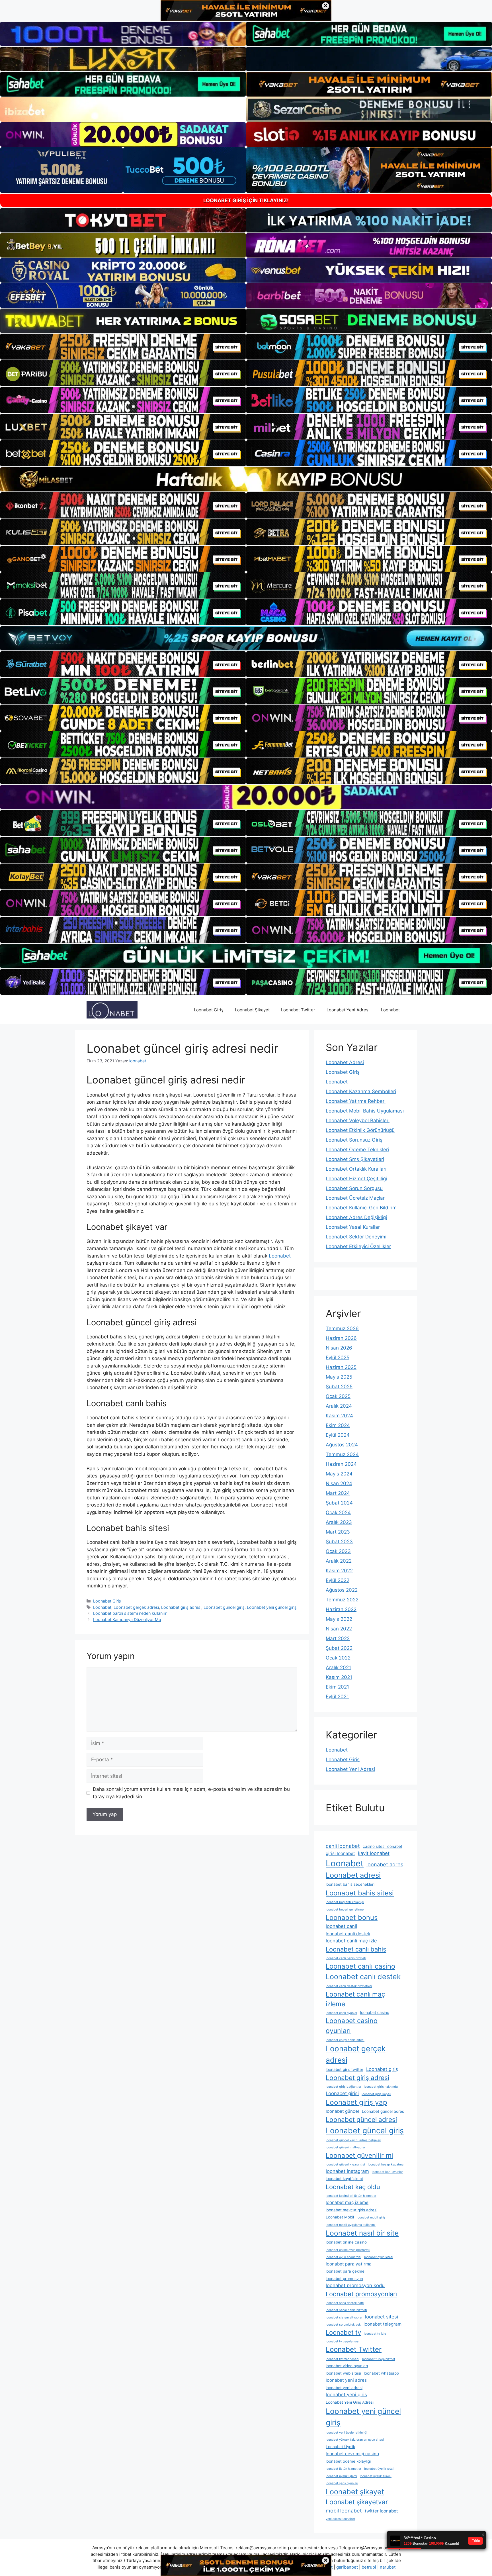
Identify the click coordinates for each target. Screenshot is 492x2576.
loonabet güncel (342, 2111)
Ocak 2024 (338, 1512)
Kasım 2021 (339, 1677)
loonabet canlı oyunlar (342, 2013)
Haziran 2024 (341, 1464)
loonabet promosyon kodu (355, 2285)
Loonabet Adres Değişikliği (356, 1217)
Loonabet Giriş (209, 1010)
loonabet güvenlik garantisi (345, 2164)
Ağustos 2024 (342, 1445)
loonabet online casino (346, 2242)
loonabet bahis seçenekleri (350, 1884)
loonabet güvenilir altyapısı (345, 2147)
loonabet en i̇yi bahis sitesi (345, 2040)
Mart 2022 (338, 1638)
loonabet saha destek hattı (345, 2303)
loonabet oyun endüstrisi (344, 2257)
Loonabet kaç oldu (353, 2187)
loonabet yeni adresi (344, 2388)
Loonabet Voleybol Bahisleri (358, 1120)
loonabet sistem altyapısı (344, 2317)
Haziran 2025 (341, 1367)
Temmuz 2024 (342, 1454)
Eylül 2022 (338, 1580)
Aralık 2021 (338, 1667)
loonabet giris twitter (345, 2069)
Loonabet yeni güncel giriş (272, 1607)
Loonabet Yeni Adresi (348, 1010)
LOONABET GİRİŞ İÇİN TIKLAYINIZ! (246, 200)
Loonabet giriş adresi (181, 1607)
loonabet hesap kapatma (386, 2164)
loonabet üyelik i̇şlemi (341, 2476)
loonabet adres (385, 1864)
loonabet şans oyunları (342, 2483)
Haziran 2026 (341, 1338)
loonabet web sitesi (343, 2373)
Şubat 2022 (339, 1648)
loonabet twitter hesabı (343, 2359)
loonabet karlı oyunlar (387, 2172)
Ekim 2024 (338, 1425)
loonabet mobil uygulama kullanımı (351, 2225)
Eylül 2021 (337, 1697)
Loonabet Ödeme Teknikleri (357, 1150)
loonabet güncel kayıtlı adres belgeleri (353, 2140)
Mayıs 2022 (339, 1619)
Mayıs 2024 (339, 1474)
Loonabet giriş (382, 2069)
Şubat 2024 (339, 1503)
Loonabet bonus (352, 1917)
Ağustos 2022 (342, 1590)
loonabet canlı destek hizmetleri (349, 1986)
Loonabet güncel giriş (224, 1607)
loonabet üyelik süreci (376, 2476)
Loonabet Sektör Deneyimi (356, 1237)
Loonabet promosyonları (361, 2294)
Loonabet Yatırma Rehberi (356, 1101)
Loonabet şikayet (355, 2492)
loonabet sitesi (382, 2317)
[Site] (123, 347)
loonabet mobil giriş (371, 2217)
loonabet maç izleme (347, 2202)
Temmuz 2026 (342, 1328)
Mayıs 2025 (339, 1377)
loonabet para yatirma (349, 2264)
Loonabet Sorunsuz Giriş (354, 1140)
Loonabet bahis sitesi (360, 1893)
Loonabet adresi (353, 1875)
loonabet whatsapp (381, 2373)
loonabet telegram (383, 2324)
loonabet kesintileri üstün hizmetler (351, 2196)
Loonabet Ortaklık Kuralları (356, 1169)
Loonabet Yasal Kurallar (353, 1227)
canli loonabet (343, 1846)
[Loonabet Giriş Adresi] (112, 1010)
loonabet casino (375, 2012)
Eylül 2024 (338, 1435)
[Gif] (246, 479)
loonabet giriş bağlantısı (343, 2087)
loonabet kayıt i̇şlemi (344, 2179)
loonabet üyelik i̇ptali (379, 2469)
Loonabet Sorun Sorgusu (354, 1188)
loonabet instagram (347, 2171)
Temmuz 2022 (342, 1600)
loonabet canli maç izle (351, 1941)
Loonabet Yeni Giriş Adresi (350, 2402)
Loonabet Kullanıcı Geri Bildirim (361, 1208)
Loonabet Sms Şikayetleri (355, 1159)
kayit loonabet (374, 1853)
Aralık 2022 (339, 1561)
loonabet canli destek (348, 1934)
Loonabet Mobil (340, 2217)
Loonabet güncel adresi (361, 2119)
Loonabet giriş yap (356, 2102)
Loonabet (390, 1010)
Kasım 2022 (339, 1571)
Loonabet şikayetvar (357, 2502)
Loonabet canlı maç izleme (355, 1999)
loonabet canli (341, 1926)
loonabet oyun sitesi (379, 2257)
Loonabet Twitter (298, 1010)
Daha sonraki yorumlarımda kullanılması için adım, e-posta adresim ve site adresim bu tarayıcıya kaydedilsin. (191, 1793)
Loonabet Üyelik (340, 2447)
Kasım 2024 (339, 1416)
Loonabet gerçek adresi (136, 1607)
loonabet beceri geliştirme (345, 1909)
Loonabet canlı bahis (356, 1949)
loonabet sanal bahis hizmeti (346, 2310)
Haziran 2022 (341, 1609)
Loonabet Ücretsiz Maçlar (355, 1198)
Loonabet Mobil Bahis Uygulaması (365, 1111)
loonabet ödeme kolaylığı (348, 2461)
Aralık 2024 (339, 1406)
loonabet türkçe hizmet (379, 2359)
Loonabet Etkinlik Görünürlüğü (360, 1130)
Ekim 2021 (337, 1687)
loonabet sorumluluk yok (343, 2325)
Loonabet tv (343, 2332)
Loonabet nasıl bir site (362, 2233)
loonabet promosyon (344, 2279)
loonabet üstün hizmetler (344, 2469)
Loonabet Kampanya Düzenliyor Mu (127, 1619)
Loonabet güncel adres (383, 2111)
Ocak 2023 (338, 1551)
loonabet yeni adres (346, 2380)
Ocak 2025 (338, 1396)
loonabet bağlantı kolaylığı (345, 1902)
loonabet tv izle (375, 2334)
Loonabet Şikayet (252, 1010)
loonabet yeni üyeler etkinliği (347, 2433)
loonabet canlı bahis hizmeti (346, 1958)
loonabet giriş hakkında (381, 2087)
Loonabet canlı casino (360, 1966)
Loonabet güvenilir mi (359, 2155)
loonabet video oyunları (347, 2366)
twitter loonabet (381, 2511)
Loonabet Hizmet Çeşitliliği (356, 1179)
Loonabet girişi (342, 2093)
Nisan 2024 (339, 1483)
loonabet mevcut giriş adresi (351, 2210)
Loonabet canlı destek (363, 1977)
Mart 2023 (338, 1532)
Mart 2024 (338, 1493)
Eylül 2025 (338, 1358)
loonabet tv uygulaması (343, 2341)
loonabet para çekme (345, 2271)
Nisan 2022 (339, 1629)
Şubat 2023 (339, 1542)
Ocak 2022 (338, 1658)
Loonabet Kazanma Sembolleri (361, 1091)
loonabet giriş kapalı (376, 2094)
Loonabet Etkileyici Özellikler (358, 1246)
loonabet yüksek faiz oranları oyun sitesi (355, 2440)
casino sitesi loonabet (383, 1846)
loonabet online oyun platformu (348, 2250)
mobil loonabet (344, 2510)
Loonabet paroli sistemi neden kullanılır (130, 1613)
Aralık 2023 (339, 1522)
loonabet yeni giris (346, 2395)
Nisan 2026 (339, 1348)
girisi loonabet (340, 1853)
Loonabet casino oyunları (352, 2026)
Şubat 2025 (339, 1387)
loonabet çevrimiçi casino (352, 2454)
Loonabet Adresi (345, 1062)
